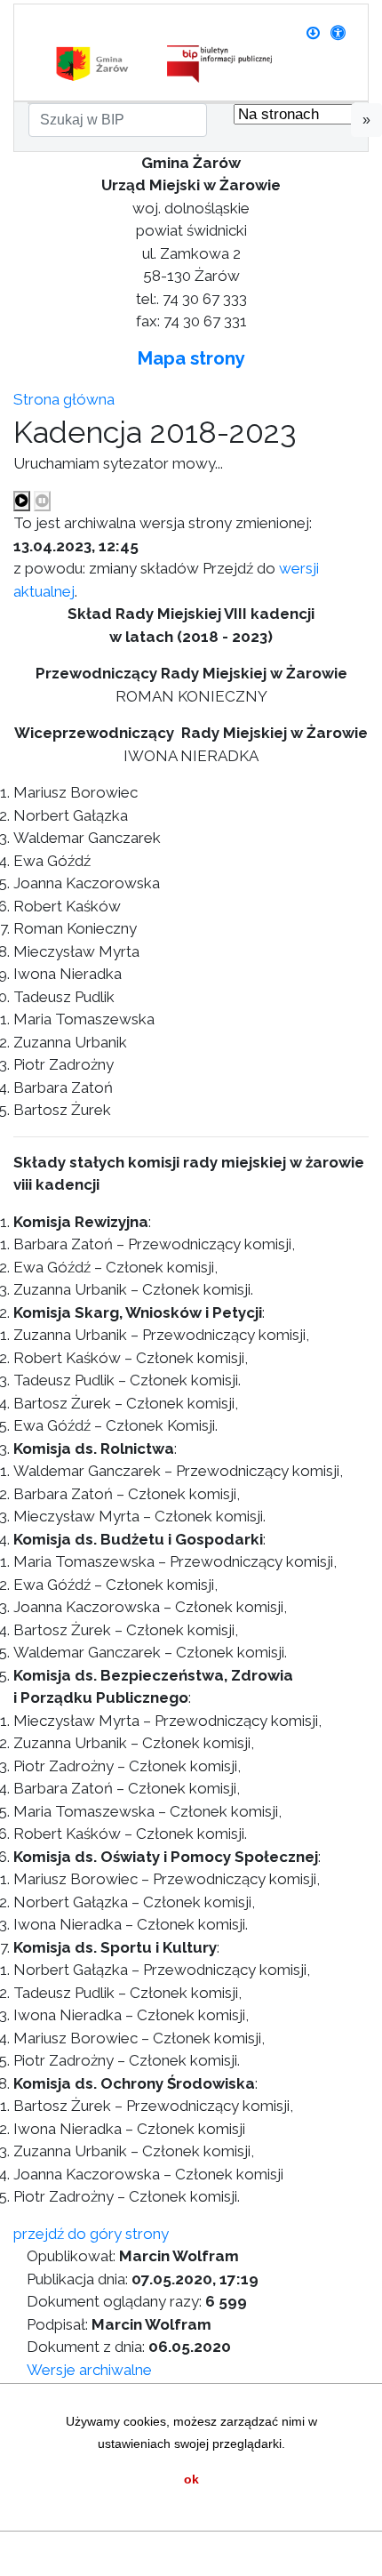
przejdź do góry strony (91, 2234)
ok (191, 2479)
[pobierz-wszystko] (313, 33)
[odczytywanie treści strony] (22, 502)
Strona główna (64, 399)
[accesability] (338, 33)
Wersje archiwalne (89, 2370)
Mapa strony (191, 358)
